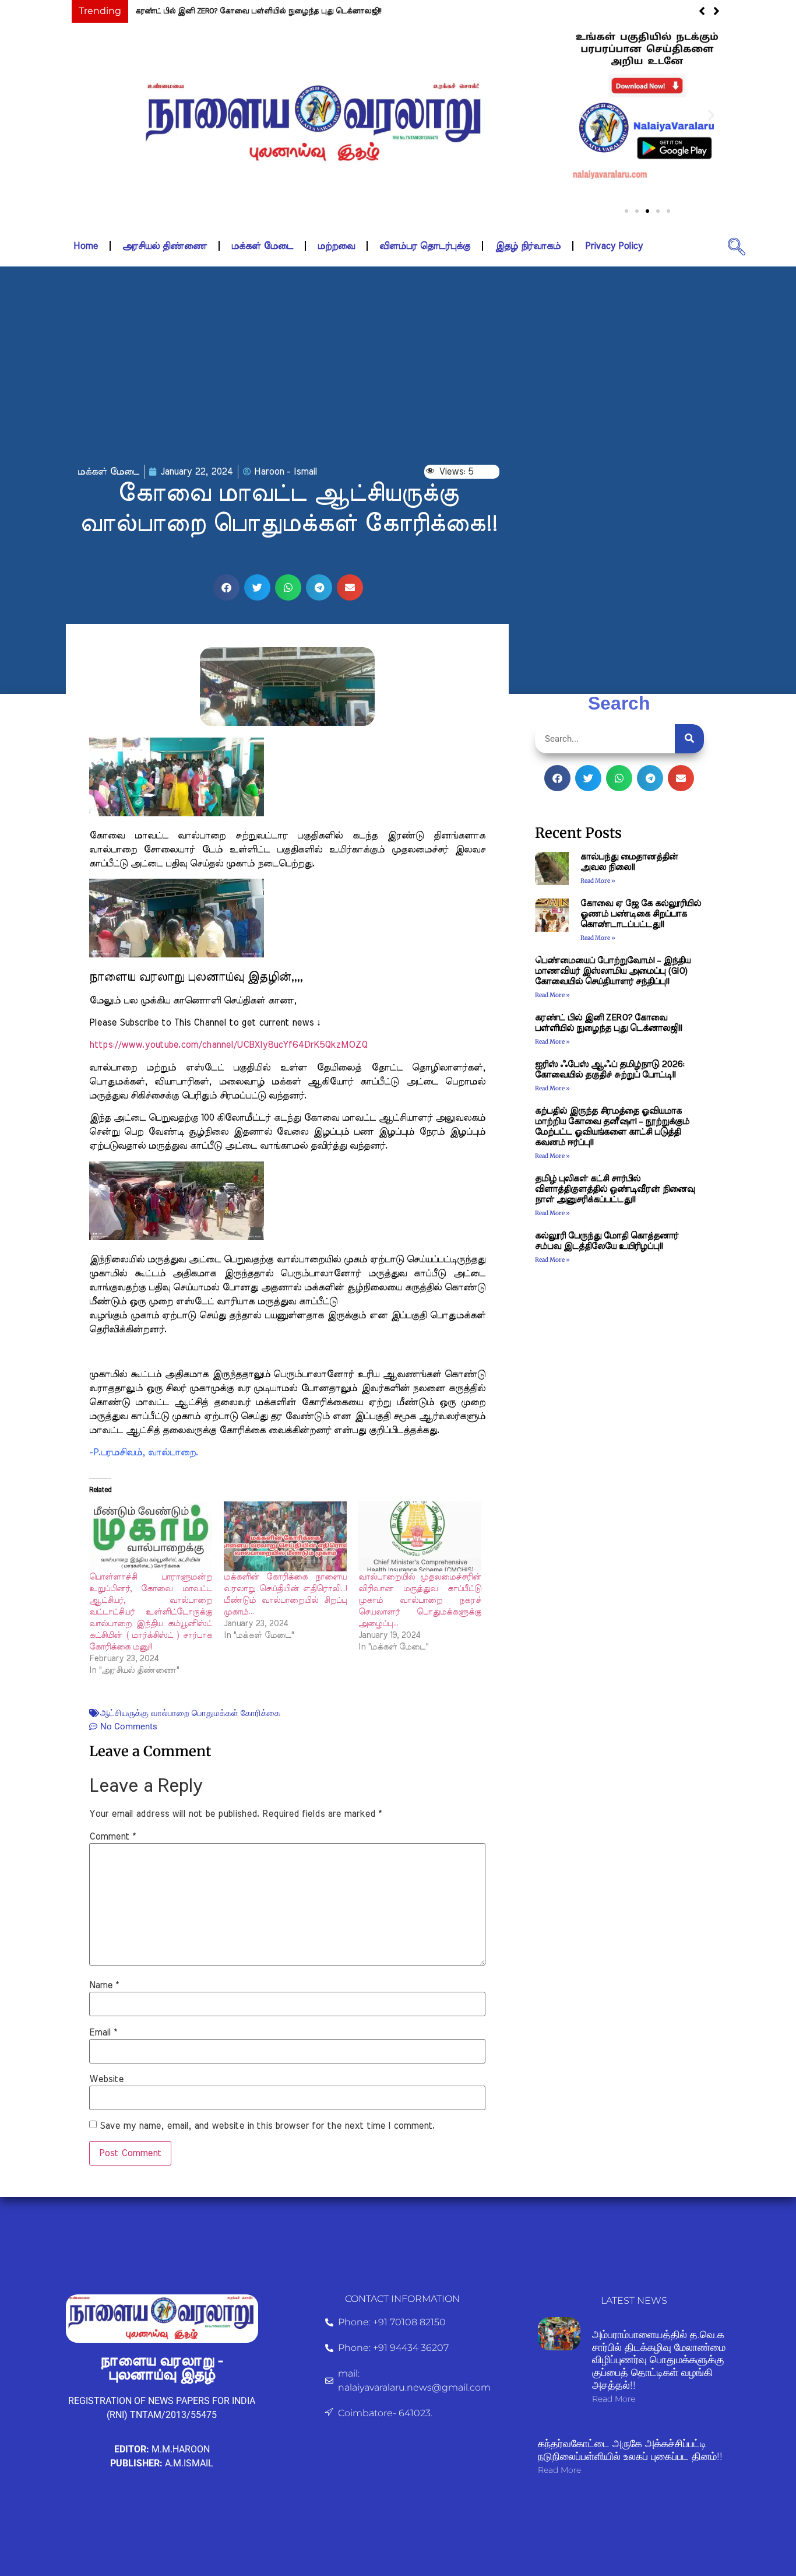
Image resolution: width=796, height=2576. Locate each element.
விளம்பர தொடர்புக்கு (425, 246)
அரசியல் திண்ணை (165, 246)
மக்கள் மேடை (262, 246)
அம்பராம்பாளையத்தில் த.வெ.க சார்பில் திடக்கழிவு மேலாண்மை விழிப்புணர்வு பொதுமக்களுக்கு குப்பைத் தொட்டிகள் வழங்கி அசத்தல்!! (659, 2360)
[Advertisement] (398, 366)
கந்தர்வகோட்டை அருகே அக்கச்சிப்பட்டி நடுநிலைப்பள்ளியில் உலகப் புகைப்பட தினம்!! (630, 2450)
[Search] (689, 739)
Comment (112, 1837)
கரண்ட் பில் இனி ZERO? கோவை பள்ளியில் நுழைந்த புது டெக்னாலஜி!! (258, 11)
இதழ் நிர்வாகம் (528, 246)
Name (104, 1985)
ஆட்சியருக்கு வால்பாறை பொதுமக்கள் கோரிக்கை (190, 1713)
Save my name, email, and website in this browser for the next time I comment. (267, 2126)
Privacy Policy (614, 246)
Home (86, 246)
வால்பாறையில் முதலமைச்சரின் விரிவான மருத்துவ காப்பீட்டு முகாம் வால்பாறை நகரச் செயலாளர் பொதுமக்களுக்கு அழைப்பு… (420, 1601)
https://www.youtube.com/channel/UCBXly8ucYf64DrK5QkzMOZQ (228, 1045)
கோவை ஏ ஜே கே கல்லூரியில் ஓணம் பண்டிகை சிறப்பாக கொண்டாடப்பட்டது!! (641, 914)
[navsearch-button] (737, 246)
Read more (614, 2399)
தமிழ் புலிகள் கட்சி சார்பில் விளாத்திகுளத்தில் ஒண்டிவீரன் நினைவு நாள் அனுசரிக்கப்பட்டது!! (615, 1189)
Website (106, 2079)
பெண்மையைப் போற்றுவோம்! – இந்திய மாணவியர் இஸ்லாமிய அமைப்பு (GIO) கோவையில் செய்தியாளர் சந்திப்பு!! (613, 971)
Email (103, 2033)
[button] (583, 115)
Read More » (598, 881)
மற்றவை (336, 246)
